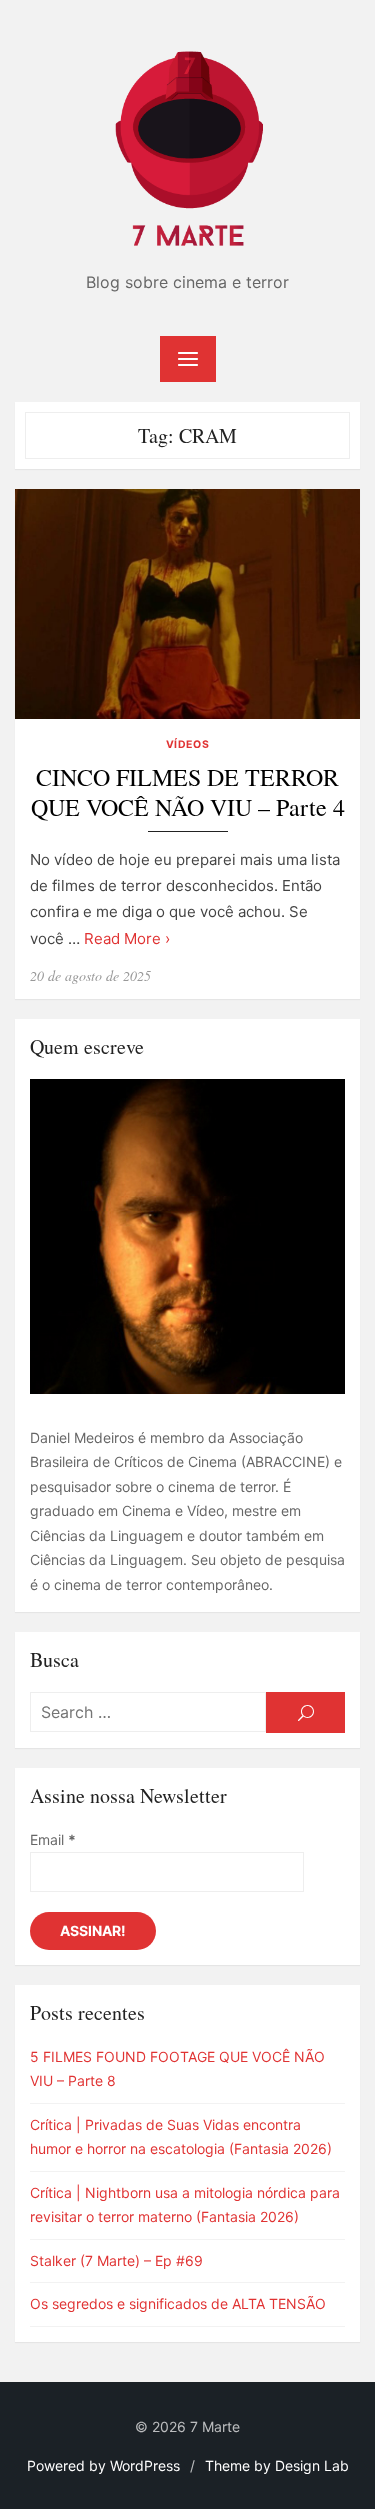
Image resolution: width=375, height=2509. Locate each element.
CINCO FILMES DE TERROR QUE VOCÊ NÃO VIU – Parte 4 (188, 792)
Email (53, 1839)
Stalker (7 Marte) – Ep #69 (116, 2260)
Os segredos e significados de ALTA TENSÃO (178, 2303)
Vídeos (187, 744)
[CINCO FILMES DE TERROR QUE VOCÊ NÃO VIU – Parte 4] (187, 604)
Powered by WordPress (103, 2465)
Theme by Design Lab (277, 2465)
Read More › (127, 938)
